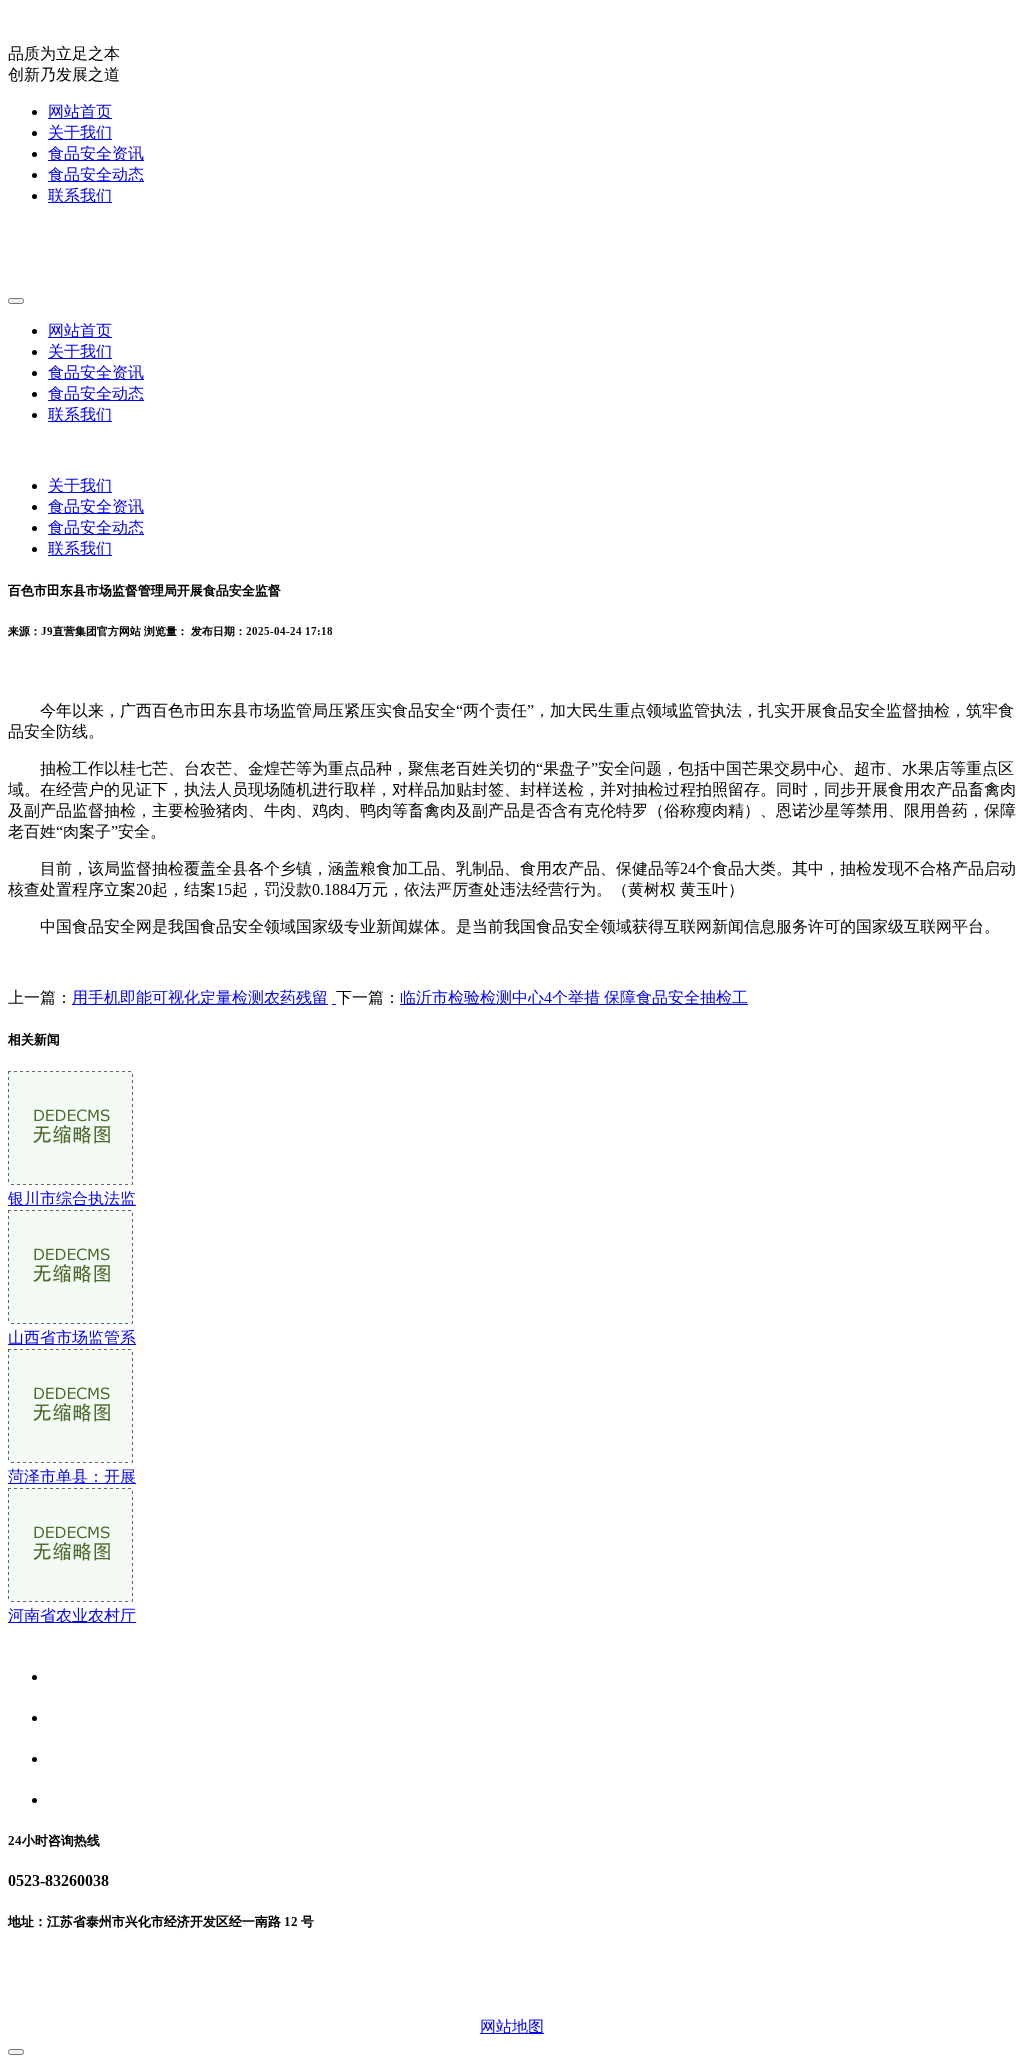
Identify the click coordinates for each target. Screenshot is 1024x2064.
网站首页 (80, 111)
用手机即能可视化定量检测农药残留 (200, 997)
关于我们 (80, 132)
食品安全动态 (96, 174)
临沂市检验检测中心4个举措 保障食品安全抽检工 (574, 997)
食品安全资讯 (96, 153)
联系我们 (80, 195)
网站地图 (512, 2026)
